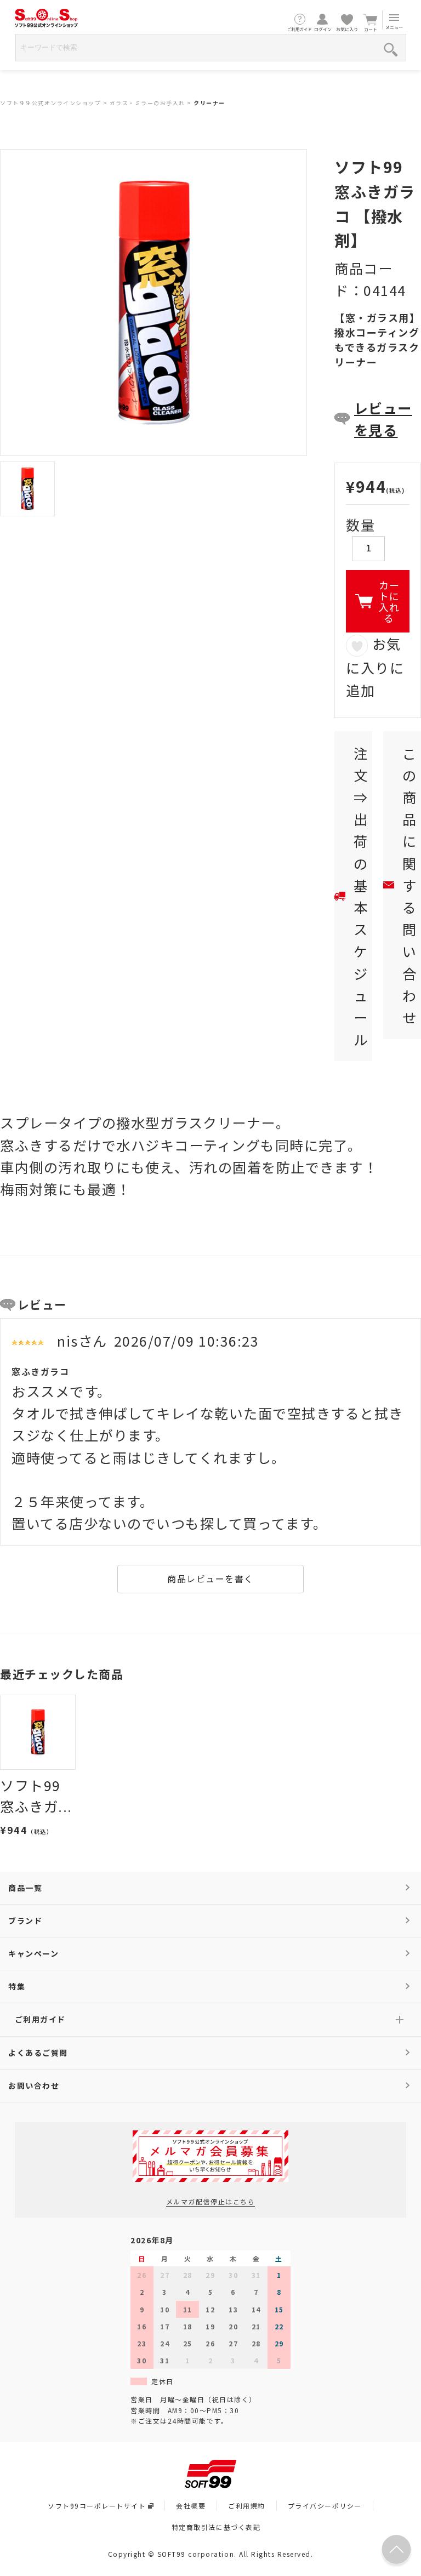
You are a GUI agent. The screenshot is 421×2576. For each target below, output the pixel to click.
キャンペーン (33, 1953)
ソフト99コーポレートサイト (97, 2506)
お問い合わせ (34, 2085)
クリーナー (209, 103)
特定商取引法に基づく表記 (216, 2527)
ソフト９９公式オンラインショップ (50, 103)
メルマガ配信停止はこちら (210, 2201)
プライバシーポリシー (325, 2506)
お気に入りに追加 (375, 666)
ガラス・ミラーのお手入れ (147, 103)
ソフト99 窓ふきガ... (36, 1796)
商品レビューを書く (210, 1578)
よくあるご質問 (38, 2053)
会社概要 (191, 2506)
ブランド (25, 1920)
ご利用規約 (247, 2506)
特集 (17, 1986)
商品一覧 (25, 1888)
